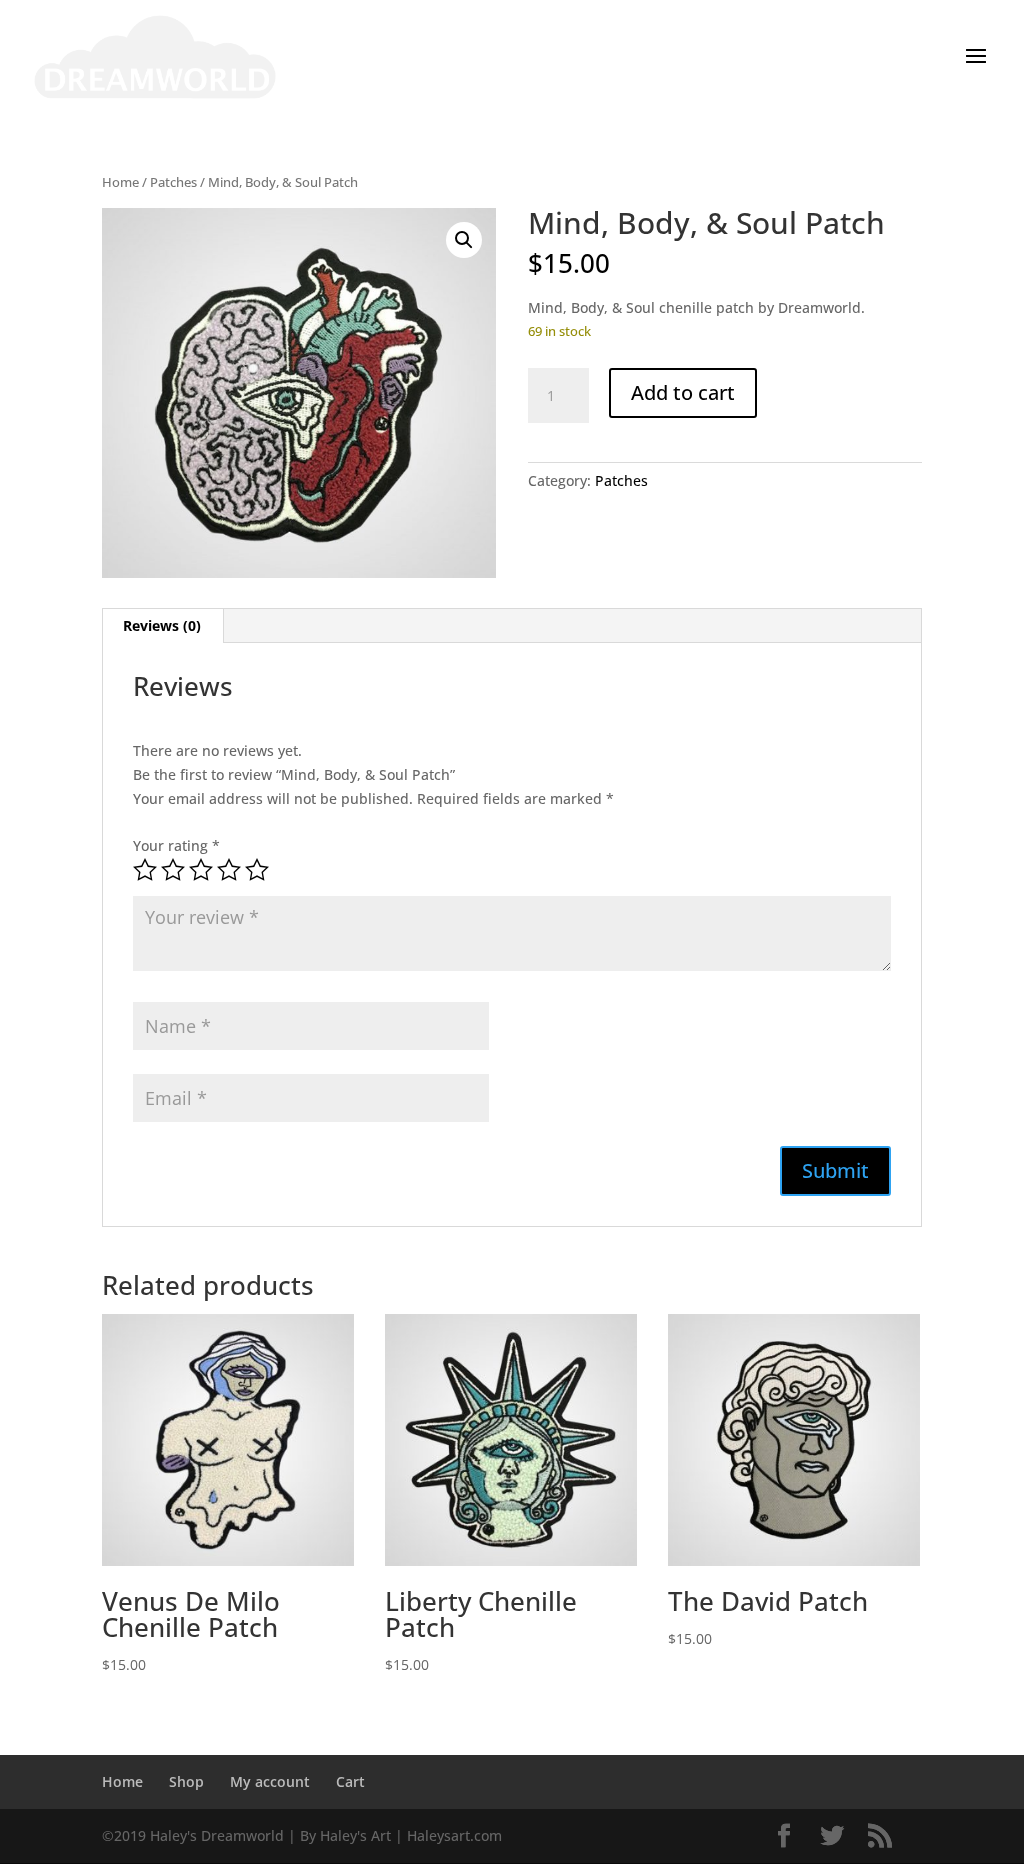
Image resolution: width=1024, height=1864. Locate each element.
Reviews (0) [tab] (162, 625)
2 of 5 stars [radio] (173, 870)
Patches (173, 182)
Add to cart (683, 392)
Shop (186, 1781)
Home (120, 182)
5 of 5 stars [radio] (257, 870)
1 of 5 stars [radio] (145, 870)
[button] (464, 240)
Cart (350, 1781)
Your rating (176, 845)
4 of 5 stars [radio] (229, 870)
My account (270, 1781)
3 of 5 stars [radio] (201, 870)
